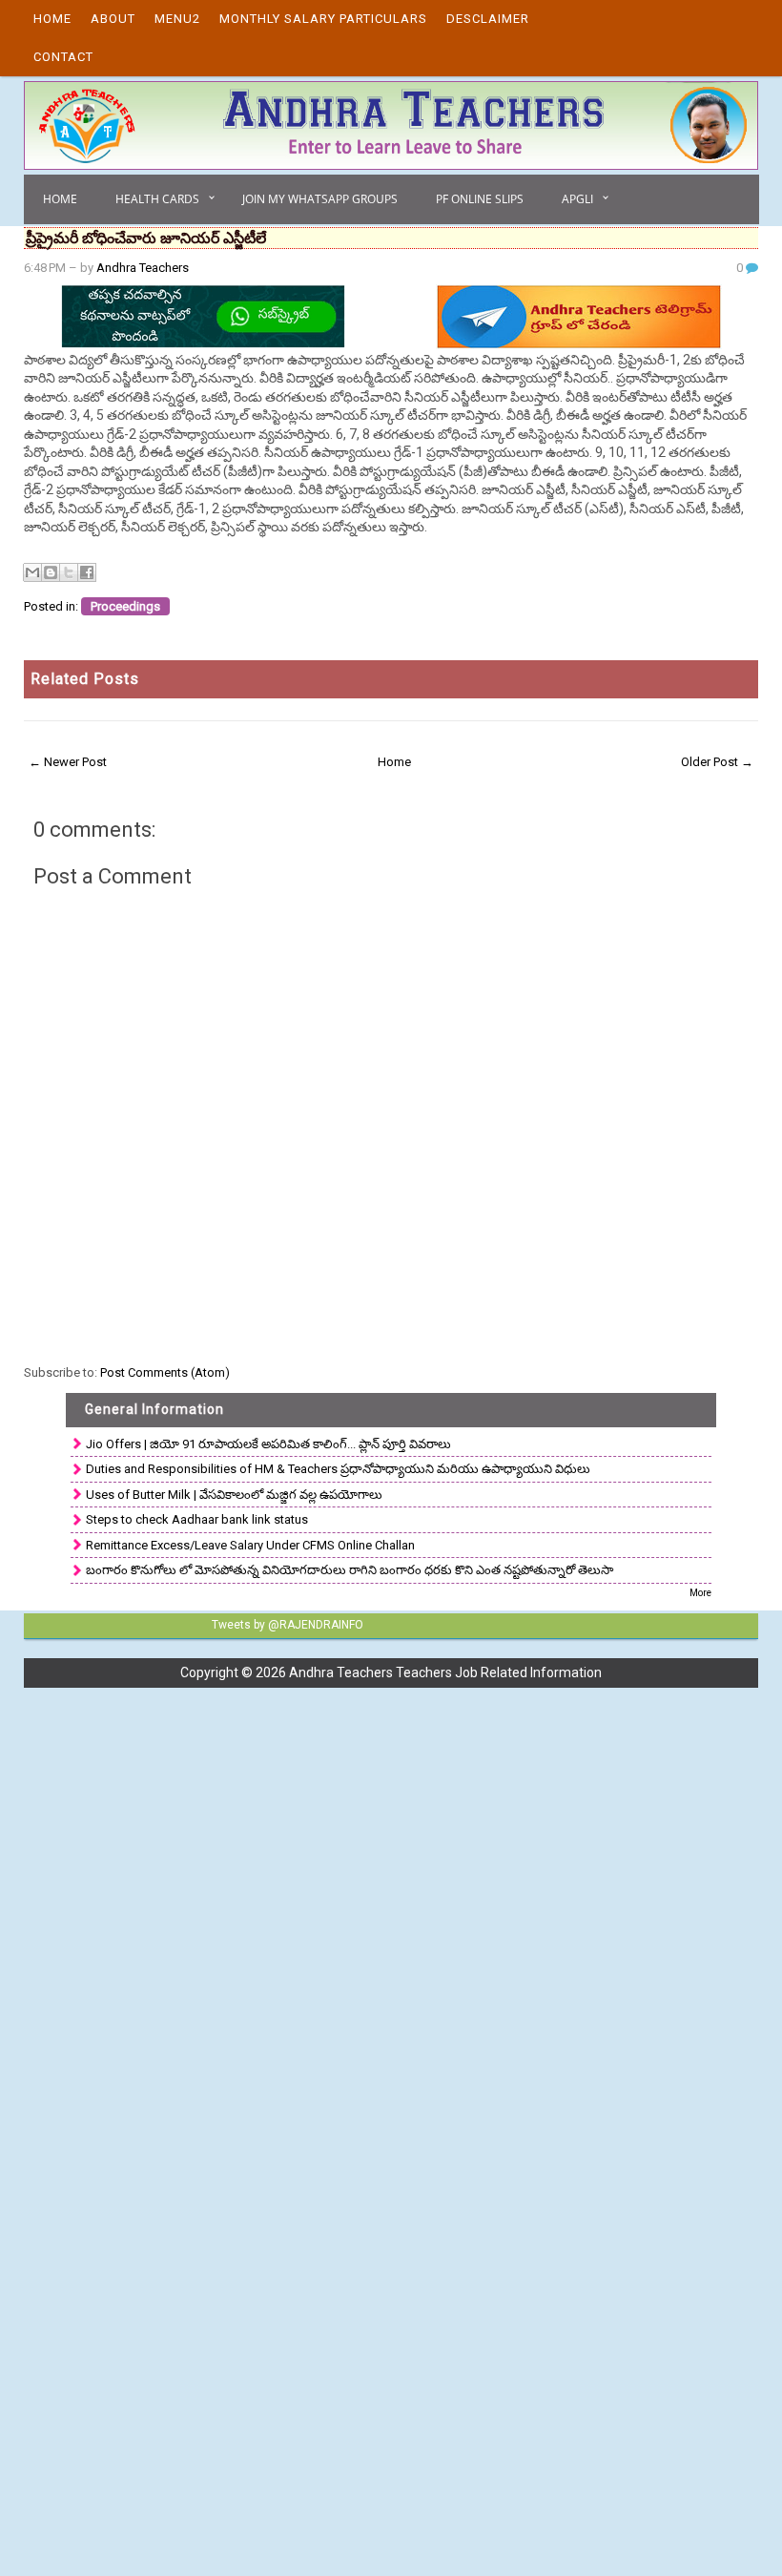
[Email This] (32, 572)
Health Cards (157, 199)
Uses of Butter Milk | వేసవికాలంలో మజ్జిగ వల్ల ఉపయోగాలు (234, 1495)
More (700, 1593)
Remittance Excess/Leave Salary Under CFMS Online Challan (250, 1545)
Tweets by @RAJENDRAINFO (288, 1625)
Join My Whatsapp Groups (320, 199)
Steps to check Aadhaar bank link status (197, 1519)
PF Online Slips (480, 199)
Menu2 (177, 19)
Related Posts (85, 679)
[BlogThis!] (51, 572)
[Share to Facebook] (87, 572)
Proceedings (125, 606)
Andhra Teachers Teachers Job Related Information (445, 1672)
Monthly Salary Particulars (323, 19)
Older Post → (717, 762)
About (113, 19)
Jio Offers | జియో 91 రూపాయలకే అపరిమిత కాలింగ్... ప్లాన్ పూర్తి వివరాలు (268, 1444)
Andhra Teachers (143, 268)
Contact (63, 57)
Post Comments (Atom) (165, 1372)
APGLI (577, 199)
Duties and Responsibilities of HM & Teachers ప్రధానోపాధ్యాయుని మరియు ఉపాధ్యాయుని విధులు (338, 1469)
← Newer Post (68, 762)
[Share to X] (69, 572)
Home (52, 19)
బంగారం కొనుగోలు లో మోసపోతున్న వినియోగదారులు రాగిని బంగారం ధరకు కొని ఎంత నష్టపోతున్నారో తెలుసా (350, 1570)
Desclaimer (488, 19)
